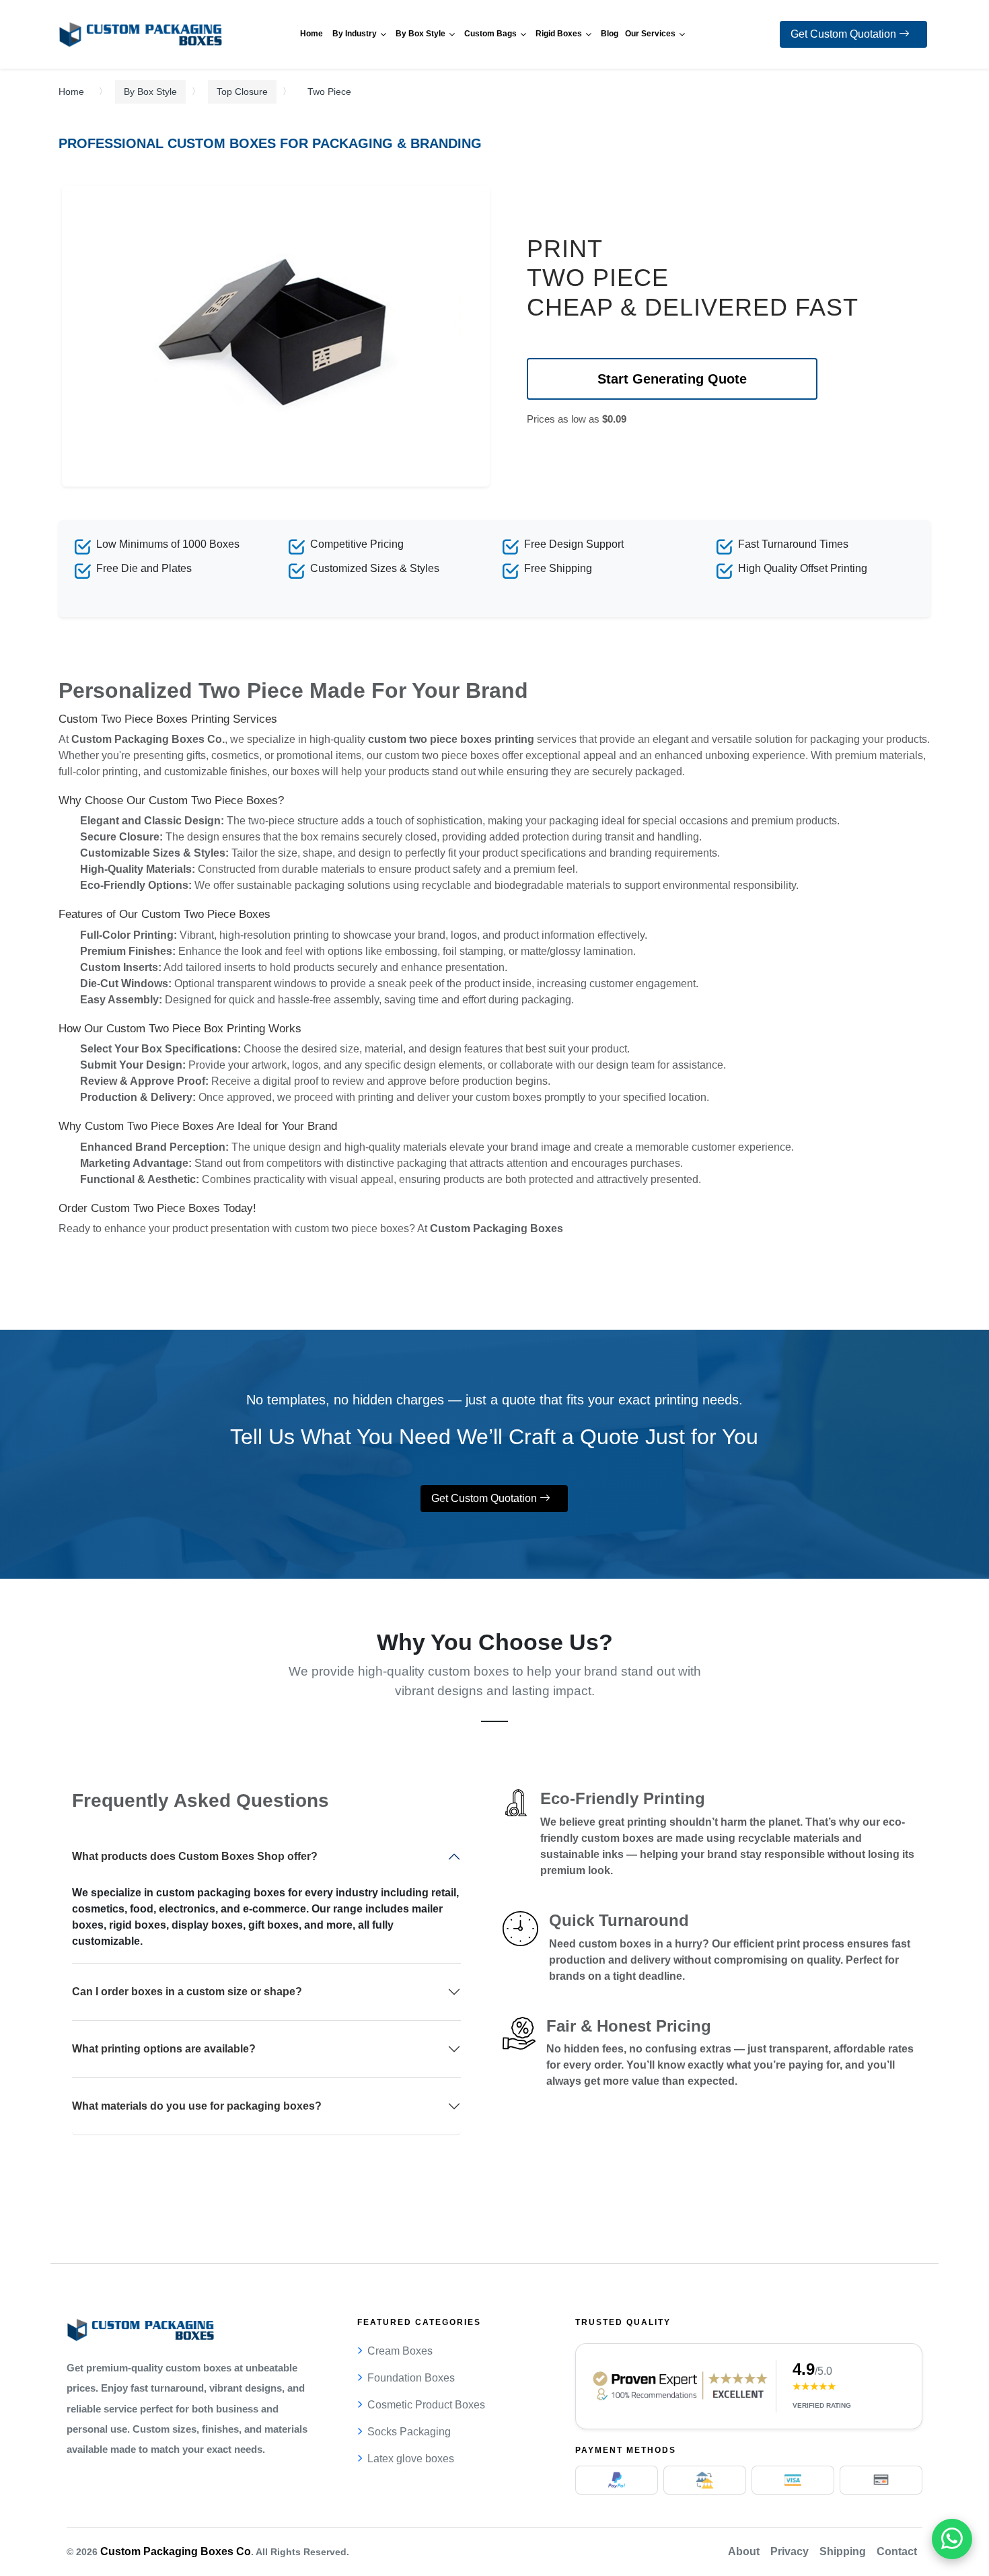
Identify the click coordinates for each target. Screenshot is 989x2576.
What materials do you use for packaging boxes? (197, 2106)
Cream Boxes (400, 2351)
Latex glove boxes (411, 2459)
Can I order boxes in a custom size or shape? (187, 1992)
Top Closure (242, 92)
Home (71, 92)
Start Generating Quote (672, 379)
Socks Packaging (409, 2432)
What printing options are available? (164, 2049)
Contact (897, 2551)
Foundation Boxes (411, 2378)
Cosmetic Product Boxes (426, 2405)
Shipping (843, 2551)
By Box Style (150, 92)
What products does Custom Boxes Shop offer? (195, 1856)
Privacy (790, 2551)
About (744, 2551)
